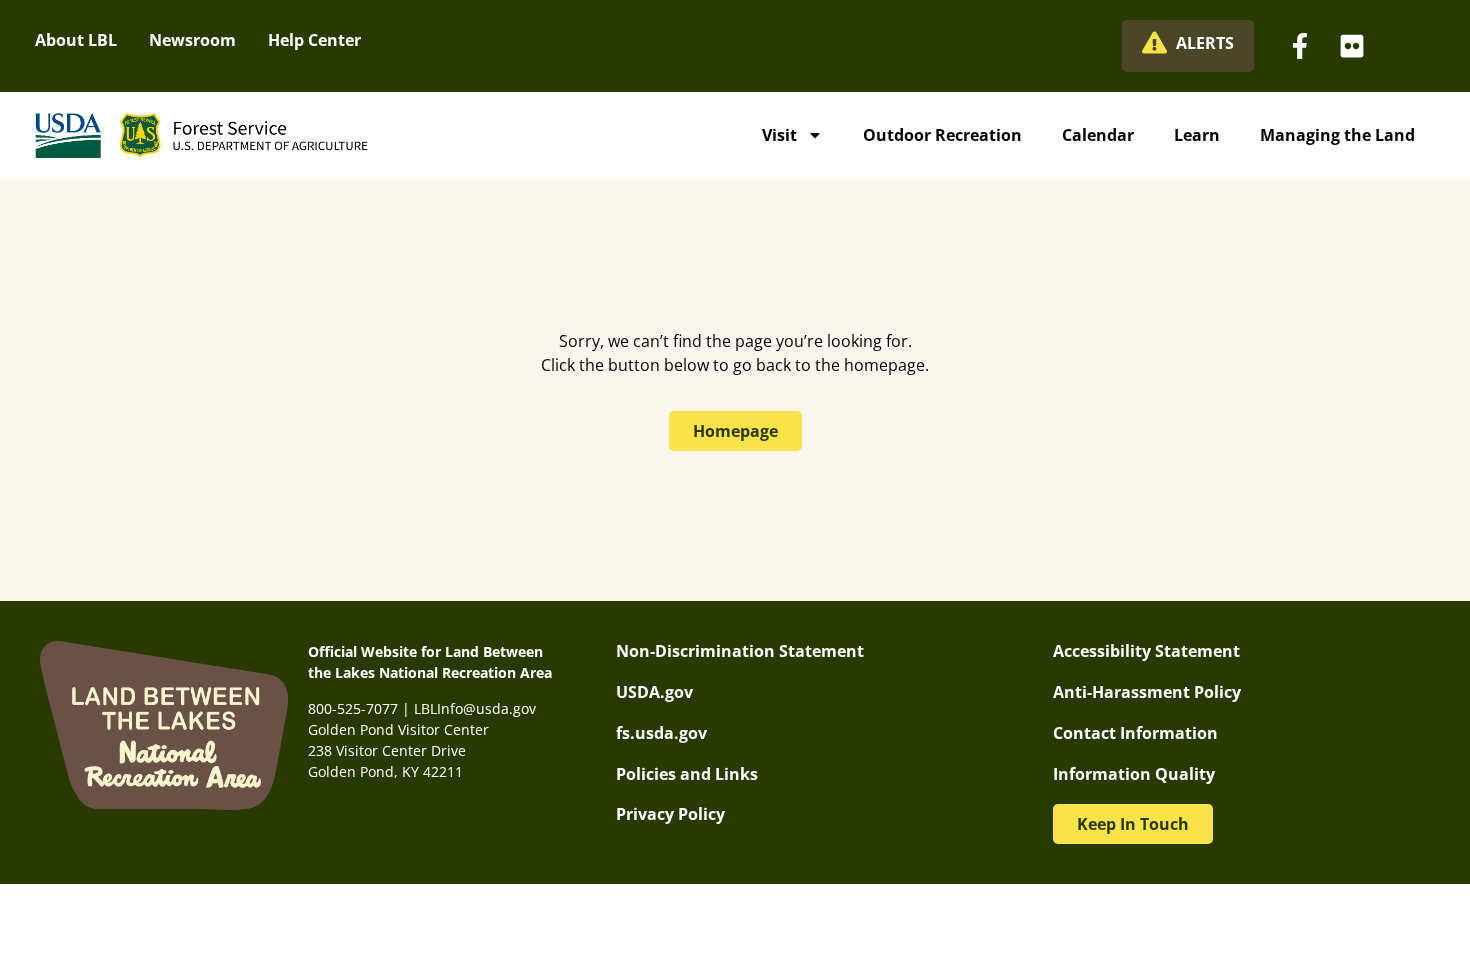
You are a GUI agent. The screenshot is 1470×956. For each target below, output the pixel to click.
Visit (779, 135)
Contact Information (1135, 733)
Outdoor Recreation (942, 135)
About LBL (76, 40)
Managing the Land (1337, 135)
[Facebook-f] (1300, 46)
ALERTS (1205, 43)
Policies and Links (687, 774)
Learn (1197, 135)
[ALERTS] (1154, 42)
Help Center (314, 40)
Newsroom (192, 40)
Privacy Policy (670, 814)
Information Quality (1134, 774)
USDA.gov (654, 692)
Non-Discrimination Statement (740, 651)
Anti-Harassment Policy (1147, 692)
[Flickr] (1352, 46)
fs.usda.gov (661, 733)
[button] (1133, 824)
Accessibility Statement (1146, 651)
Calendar (1098, 135)
